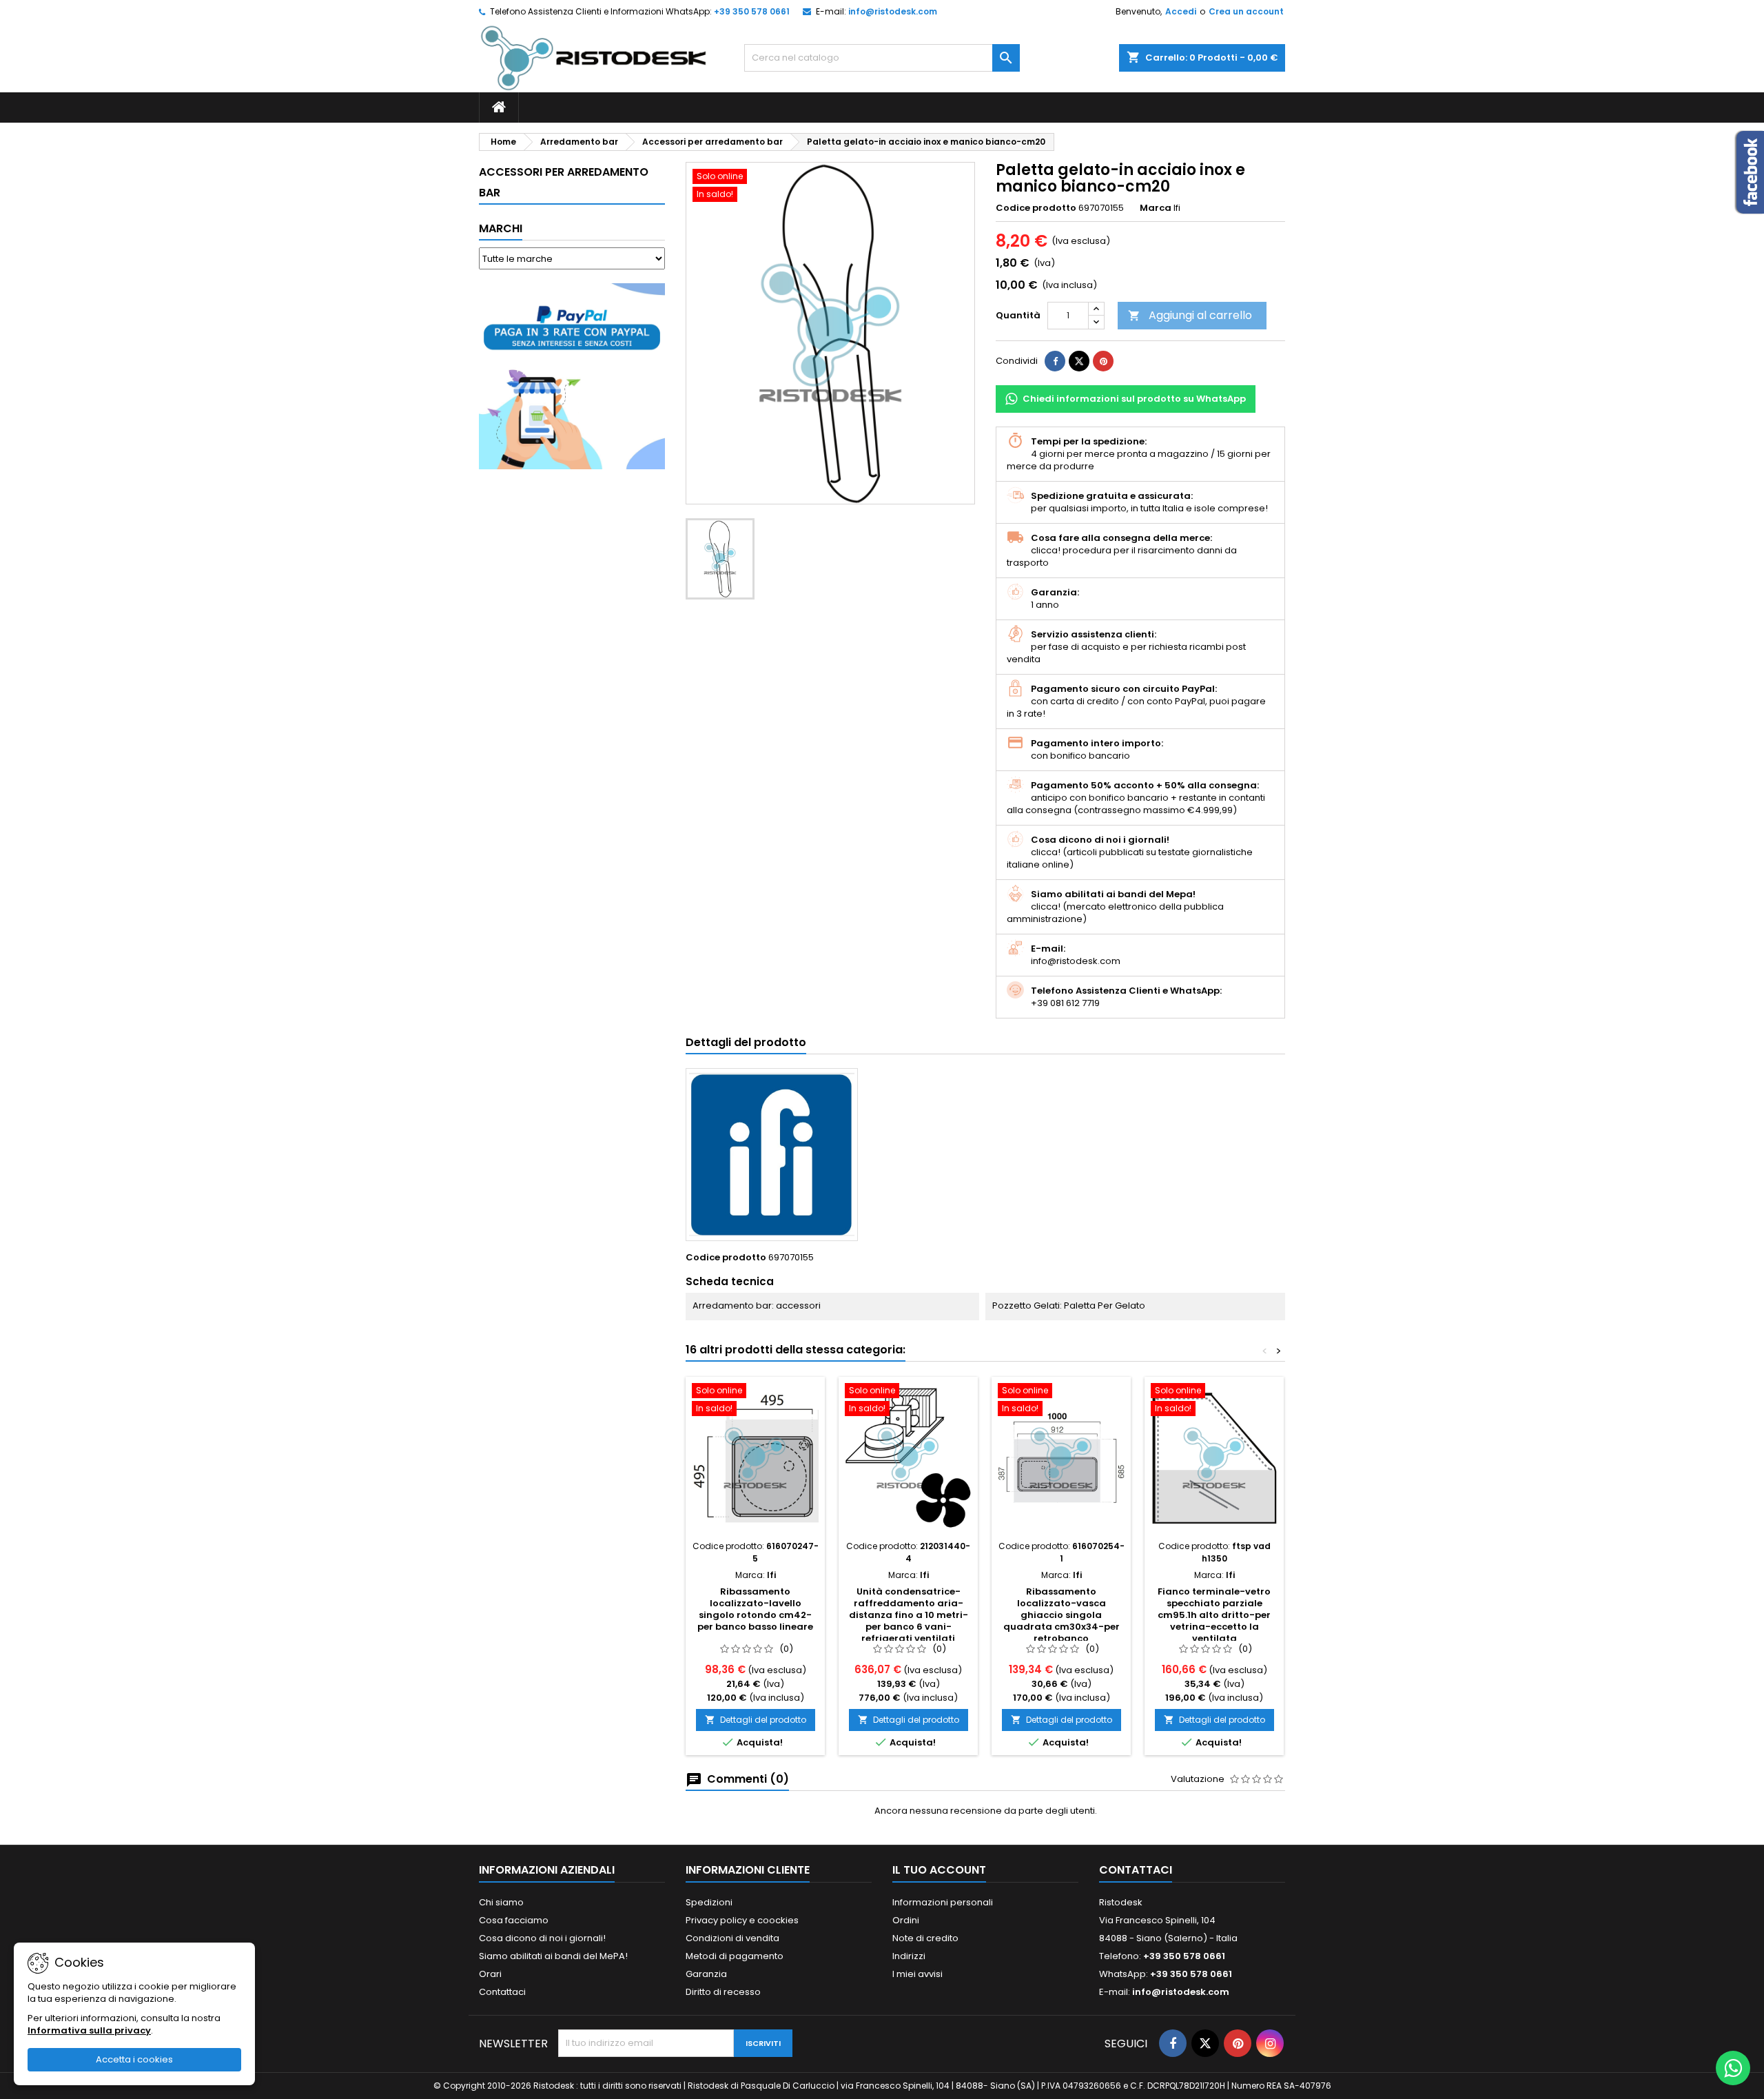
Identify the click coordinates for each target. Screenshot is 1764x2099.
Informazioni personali (943, 1902)
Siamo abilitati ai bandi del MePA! (553, 1956)
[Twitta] (1079, 361)
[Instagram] (1270, 2043)
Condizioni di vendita (732, 1938)
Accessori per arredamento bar (564, 182)
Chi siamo (501, 1902)
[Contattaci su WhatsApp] (1733, 2068)
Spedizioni (709, 1902)
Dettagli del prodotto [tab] (746, 1042)
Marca (1156, 208)
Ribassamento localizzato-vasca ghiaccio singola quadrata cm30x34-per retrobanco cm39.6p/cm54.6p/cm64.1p (1064, 1621)
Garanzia (706, 1974)
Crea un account (1246, 11)
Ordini (906, 1920)
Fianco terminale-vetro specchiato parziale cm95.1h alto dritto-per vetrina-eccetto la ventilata (1214, 1615)
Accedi (1181, 11)
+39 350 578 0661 (752, 11)
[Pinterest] (1103, 361)
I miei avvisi (917, 1974)
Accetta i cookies (134, 2059)
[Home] (499, 107)
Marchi (501, 228)
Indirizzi (909, 1956)
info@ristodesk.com (893, 11)
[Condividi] (1055, 361)
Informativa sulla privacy (89, 2030)
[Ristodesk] (594, 58)
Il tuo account (939, 1870)
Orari (490, 1974)
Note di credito (925, 1938)
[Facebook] (1173, 2043)
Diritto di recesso (723, 1992)
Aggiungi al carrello (1190, 315)
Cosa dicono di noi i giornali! (542, 1938)
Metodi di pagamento (735, 1956)
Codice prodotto (1036, 208)
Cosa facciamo (514, 1920)
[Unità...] (908, 1458)
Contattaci (502, 1992)
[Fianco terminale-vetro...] (1214, 1458)
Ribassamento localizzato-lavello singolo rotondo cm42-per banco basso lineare (755, 1609)
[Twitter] (1205, 2043)
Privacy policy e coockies (742, 1920)
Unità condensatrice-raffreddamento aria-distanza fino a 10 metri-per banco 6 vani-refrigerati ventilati (909, 1615)
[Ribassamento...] (755, 1458)
